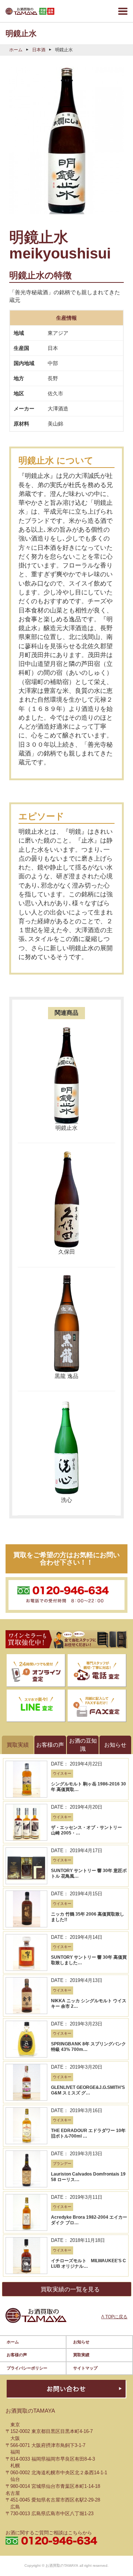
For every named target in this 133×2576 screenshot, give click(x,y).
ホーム (16, 50)
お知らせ (81, 2342)
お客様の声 (17, 2355)
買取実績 (81, 2355)
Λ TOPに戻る (114, 2317)
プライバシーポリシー (27, 2368)
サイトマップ (85, 2368)
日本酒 (39, 50)
